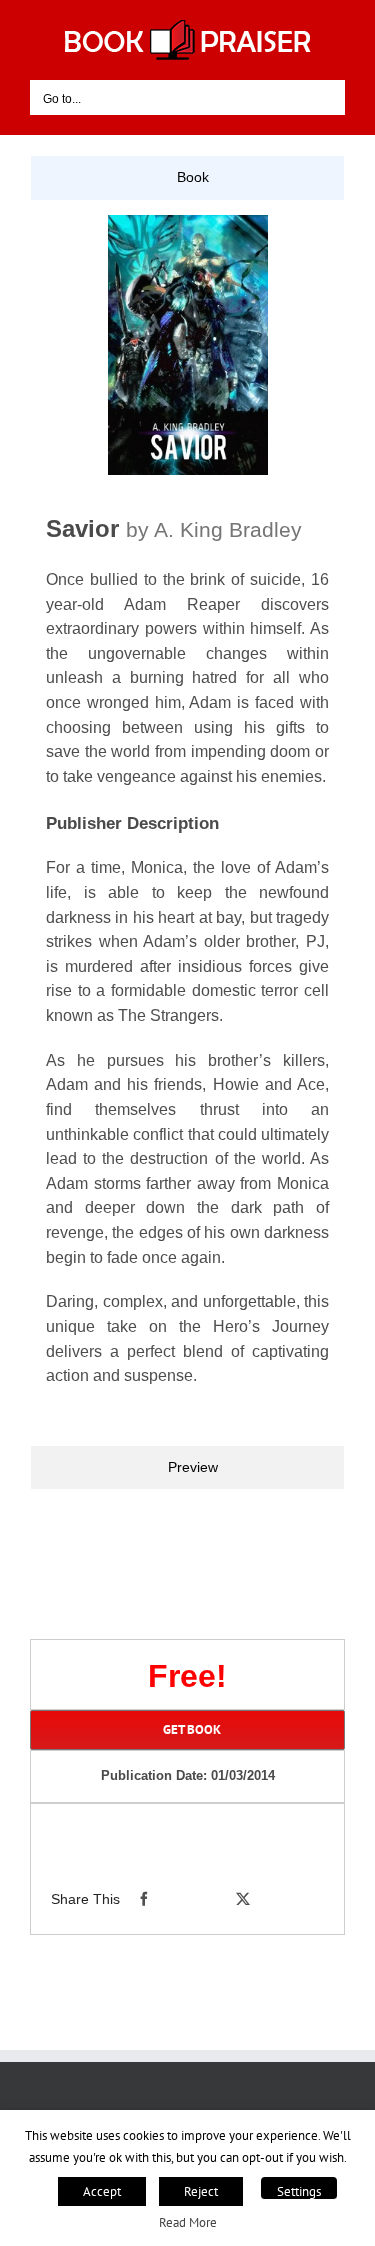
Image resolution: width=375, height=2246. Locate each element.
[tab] (187, 178)
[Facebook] (144, 1899)
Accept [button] (102, 2191)
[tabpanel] (187, 822)
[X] (243, 1899)
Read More (188, 2222)
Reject (201, 2191)
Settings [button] (299, 2191)
